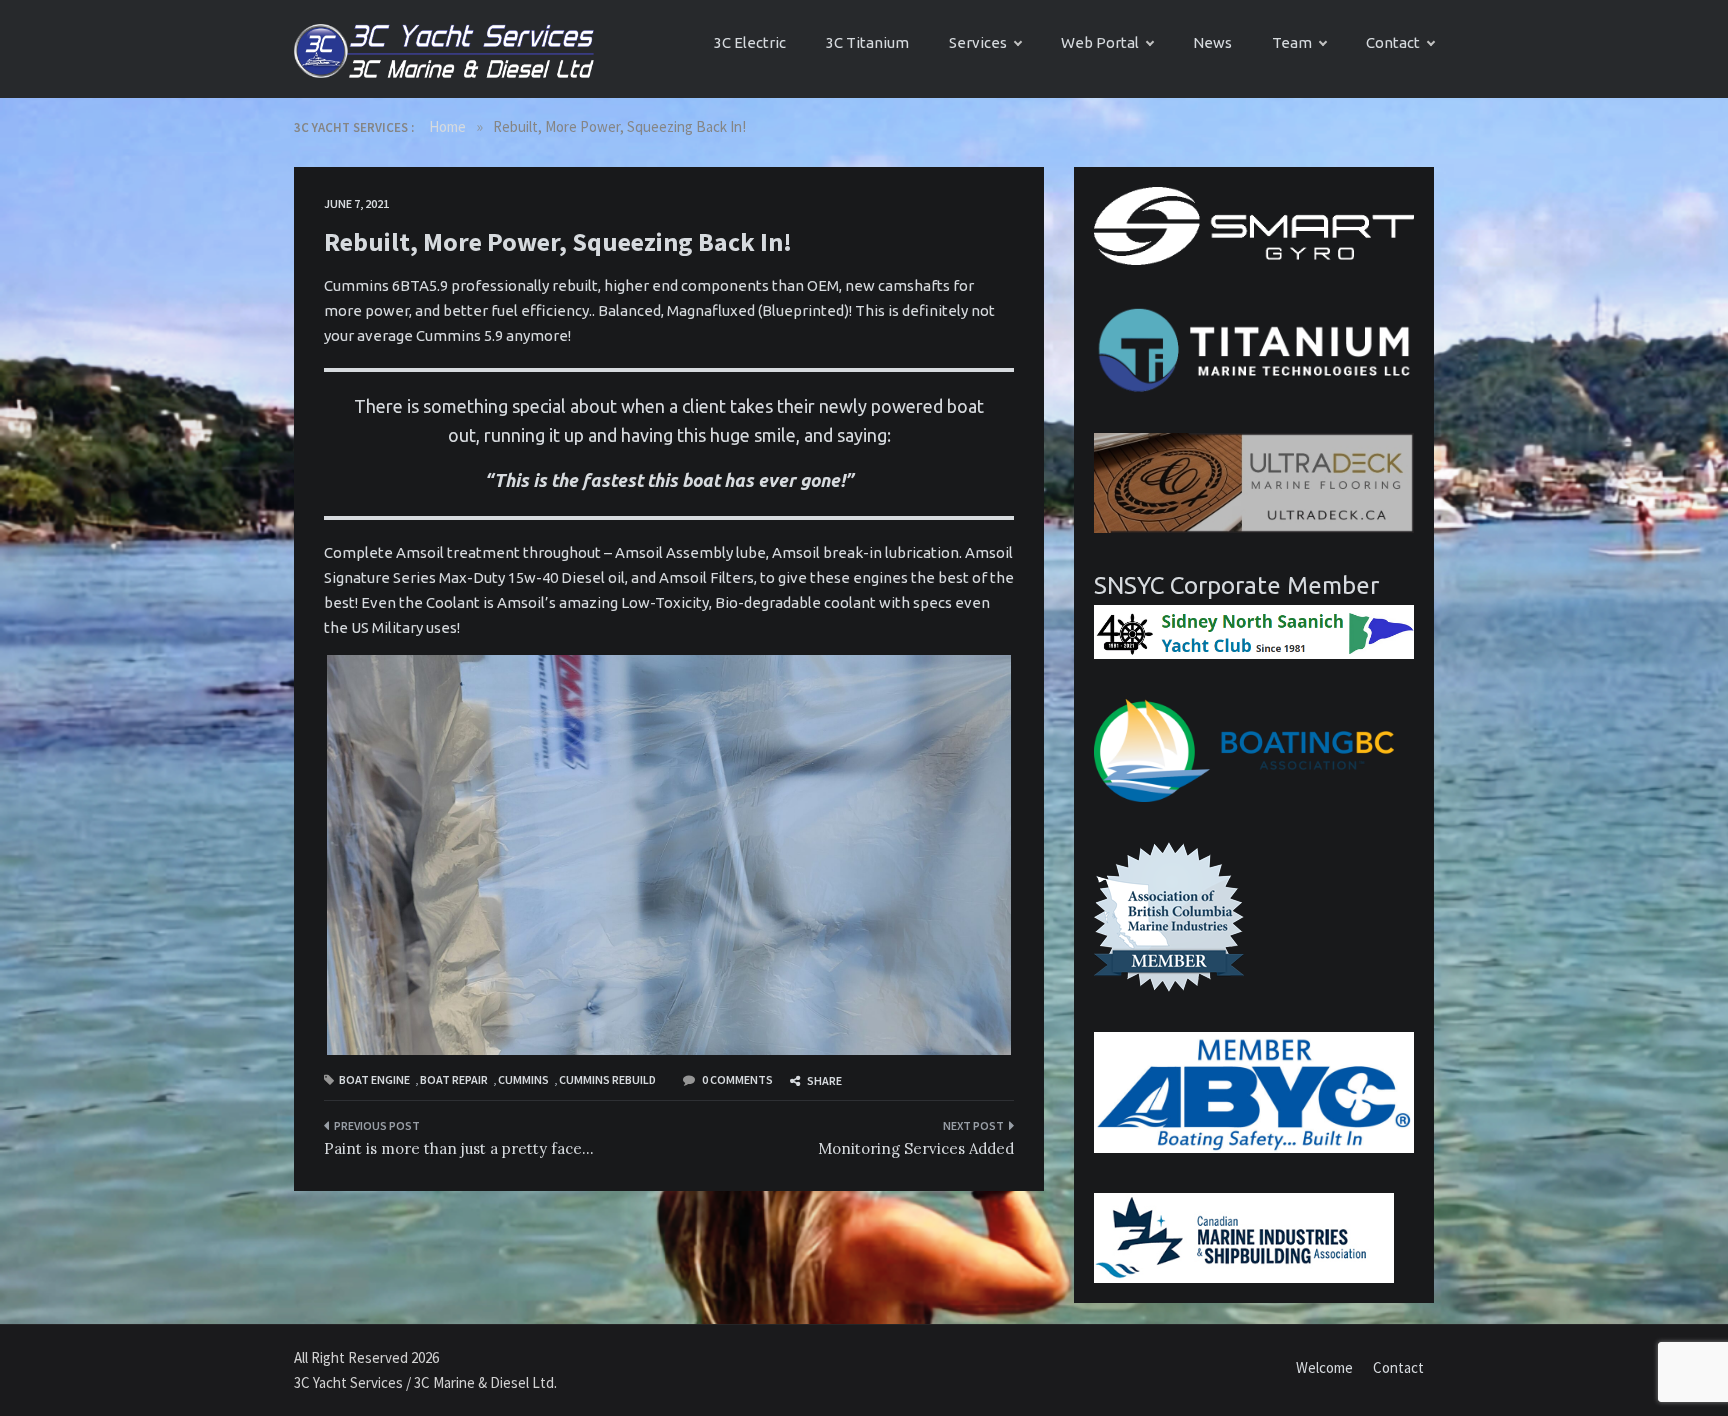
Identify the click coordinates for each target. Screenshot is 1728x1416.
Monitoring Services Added (916, 1148)
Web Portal (1100, 42)
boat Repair (454, 1079)
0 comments (737, 1079)
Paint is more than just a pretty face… (459, 1148)
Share (823, 1080)
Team (1292, 42)
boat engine (374, 1079)
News (1212, 42)
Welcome (1324, 1367)
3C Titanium (867, 42)
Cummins (523, 1079)
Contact (1393, 42)
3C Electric (750, 42)
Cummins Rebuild (607, 1079)
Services (978, 42)
